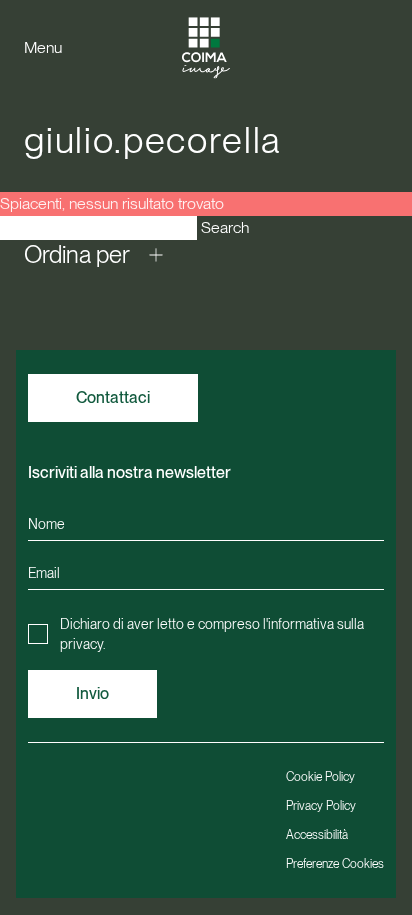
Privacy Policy (321, 806)
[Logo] (206, 47)
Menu (43, 47)
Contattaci (113, 397)
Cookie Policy (320, 777)
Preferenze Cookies (335, 864)
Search (225, 227)
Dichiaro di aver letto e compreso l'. (212, 634)
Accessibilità (317, 835)
